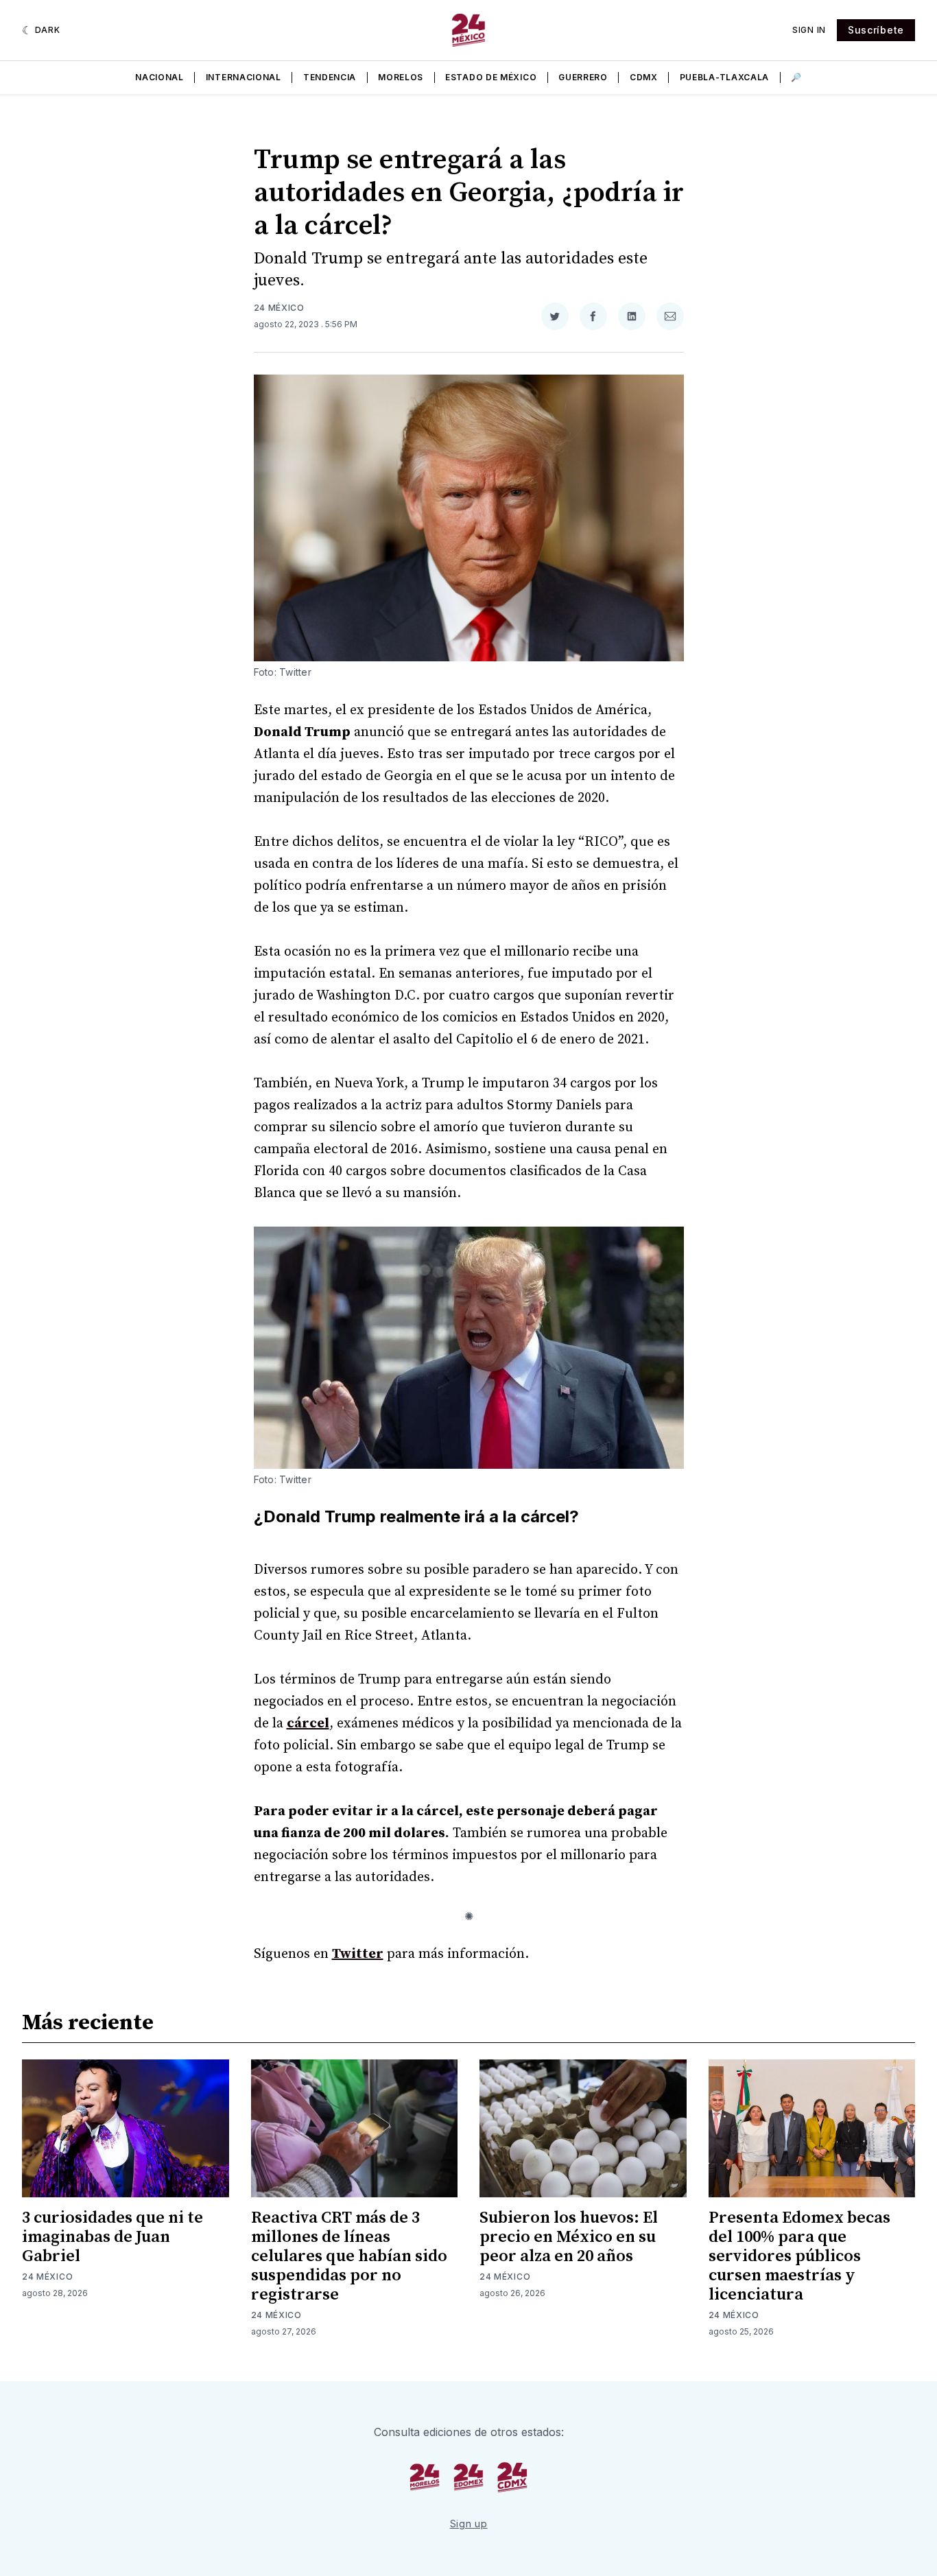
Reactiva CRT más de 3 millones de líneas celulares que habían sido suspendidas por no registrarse (349, 2256)
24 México (279, 308)
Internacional (244, 77)
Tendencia (330, 77)
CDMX (644, 77)
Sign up (469, 2524)
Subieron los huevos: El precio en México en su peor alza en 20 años (569, 2237)
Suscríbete (876, 30)
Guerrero (583, 77)
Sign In (809, 30)
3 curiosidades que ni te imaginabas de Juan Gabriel (112, 2237)
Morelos (401, 77)
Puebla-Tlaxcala (725, 77)
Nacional (159, 77)
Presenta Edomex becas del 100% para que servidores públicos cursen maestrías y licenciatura (799, 2256)
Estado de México (491, 77)
